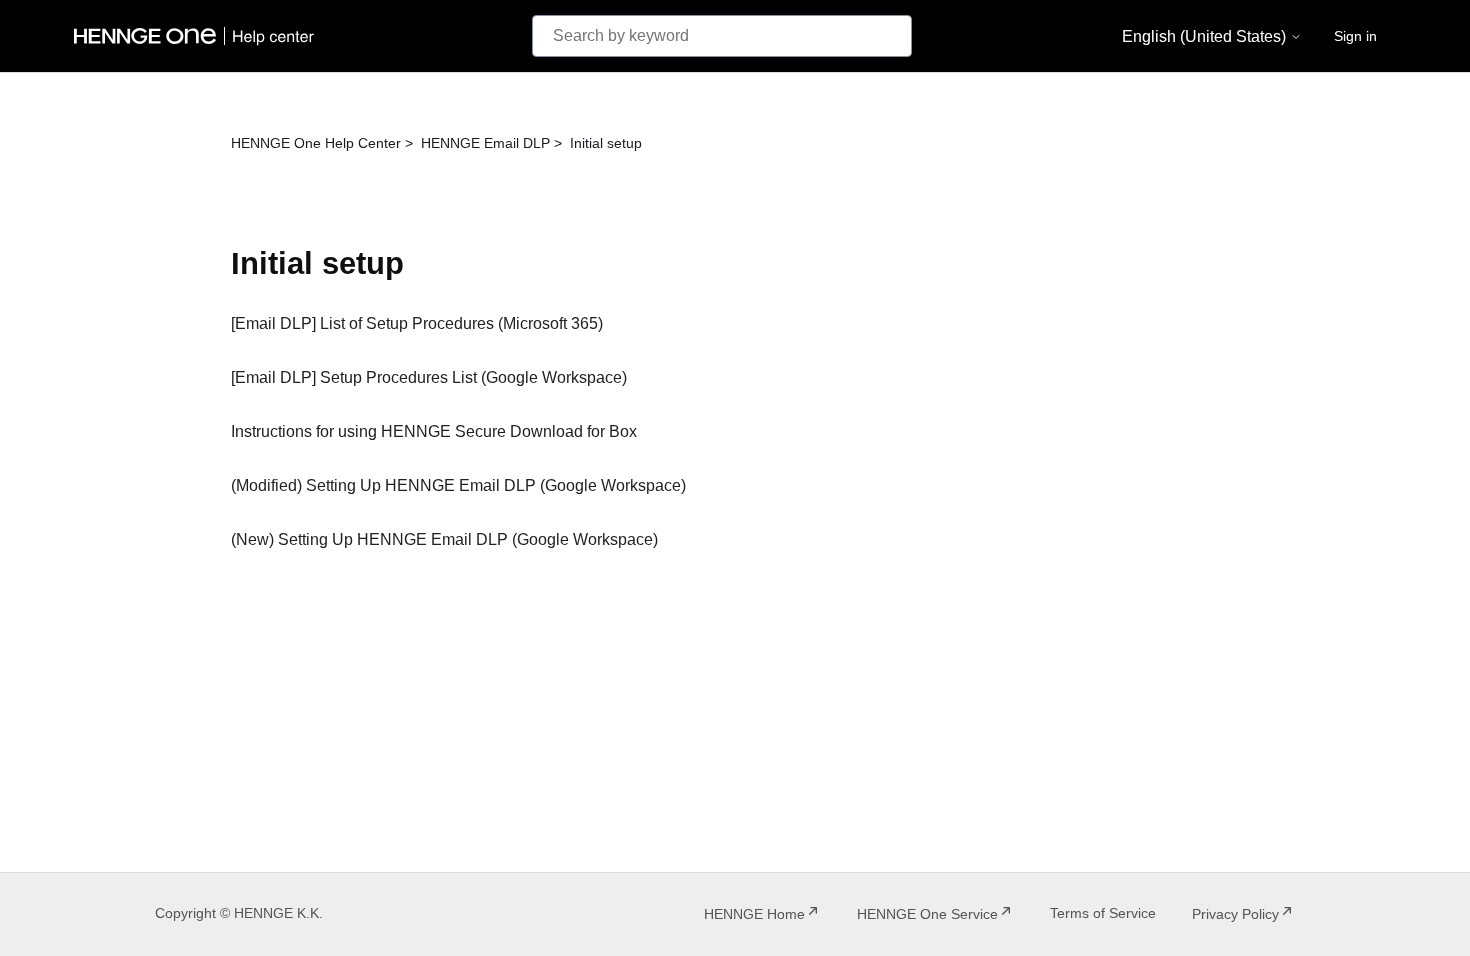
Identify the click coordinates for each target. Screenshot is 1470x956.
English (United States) (1206, 36)
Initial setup (606, 143)
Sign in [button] (1355, 36)
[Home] (198, 36)
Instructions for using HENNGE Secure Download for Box (434, 431)
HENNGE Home (754, 914)
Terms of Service (1103, 913)
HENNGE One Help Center (316, 143)
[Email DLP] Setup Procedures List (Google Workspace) (429, 377)
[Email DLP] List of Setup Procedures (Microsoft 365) (417, 323)
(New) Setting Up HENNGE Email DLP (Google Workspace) (444, 539)
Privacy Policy (1235, 914)
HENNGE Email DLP (485, 143)
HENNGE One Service (927, 914)
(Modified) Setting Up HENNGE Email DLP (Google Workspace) (458, 485)
